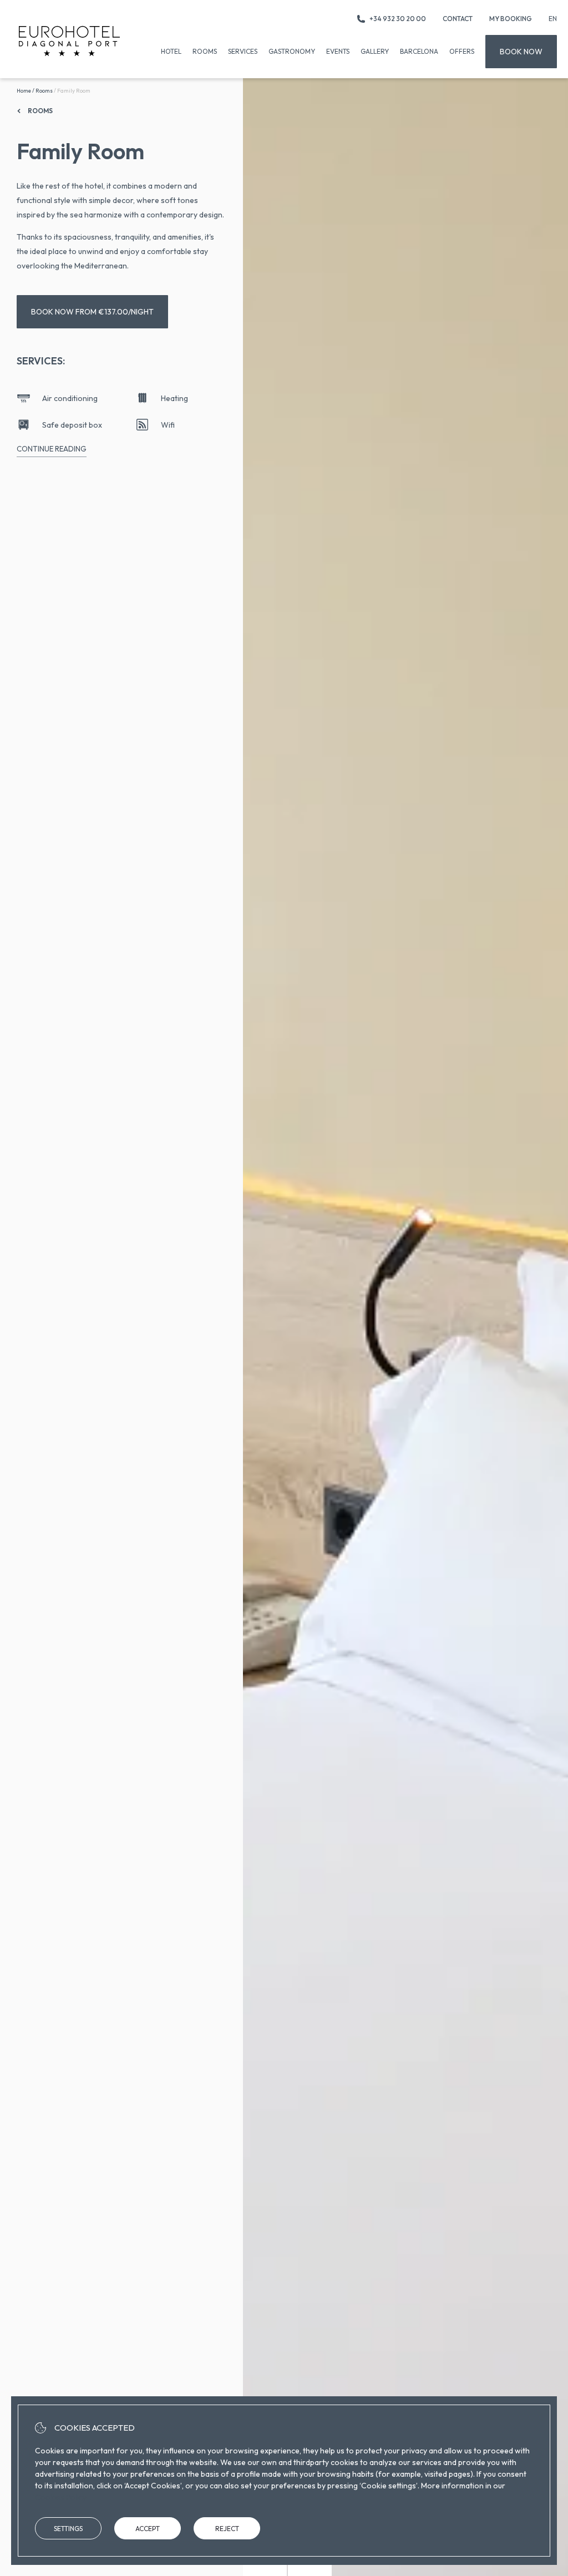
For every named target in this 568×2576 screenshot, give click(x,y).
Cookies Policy (61, 2497)
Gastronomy (292, 51)
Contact (458, 19)
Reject (227, 2529)
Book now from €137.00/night (92, 312)
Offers (462, 51)
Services (243, 51)
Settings (68, 2529)
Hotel (171, 51)
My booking (511, 19)
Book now (521, 52)
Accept (148, 2529)
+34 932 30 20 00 (398, 19)
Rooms (205, 51)
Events (338, 51)
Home (24, 91)
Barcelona (419, 51)
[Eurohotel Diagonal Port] (69, 41)
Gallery (375, 51)
